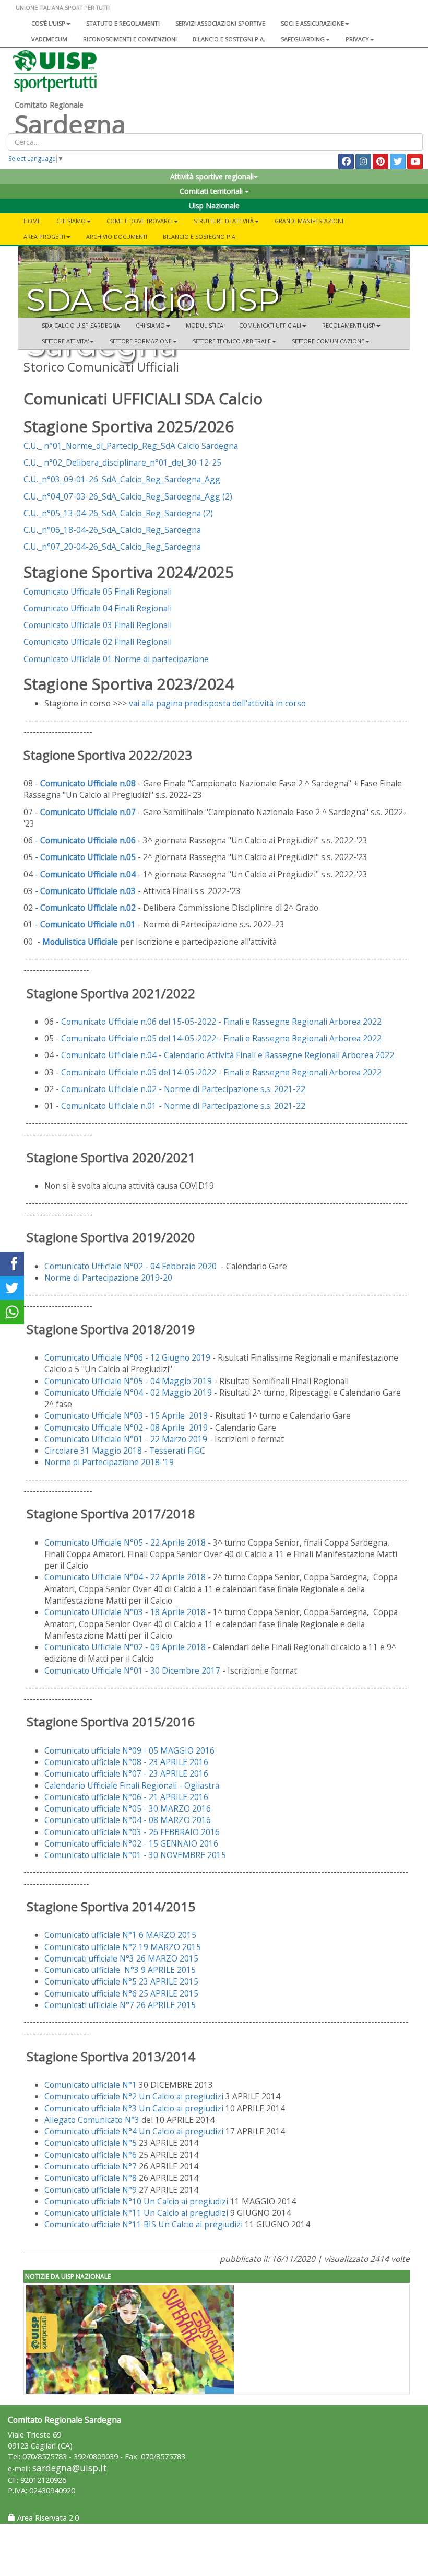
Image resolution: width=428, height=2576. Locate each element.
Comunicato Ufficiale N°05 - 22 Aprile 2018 (125, 1542)
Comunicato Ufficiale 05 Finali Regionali (98, 591)
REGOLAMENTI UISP (349, 325)
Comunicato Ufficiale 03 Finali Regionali (98, 625)
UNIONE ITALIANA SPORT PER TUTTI (63, 8)
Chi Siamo (71, 221)
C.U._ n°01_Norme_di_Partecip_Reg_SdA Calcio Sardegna (131, 446)
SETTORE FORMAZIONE (141, 341)
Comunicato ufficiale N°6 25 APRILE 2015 (121, 1993)
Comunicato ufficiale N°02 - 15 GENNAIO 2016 (131, 1843)
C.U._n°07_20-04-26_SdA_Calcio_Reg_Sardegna (112, 547)
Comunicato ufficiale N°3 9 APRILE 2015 (120, 1970)
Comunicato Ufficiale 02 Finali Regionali (98, 642)
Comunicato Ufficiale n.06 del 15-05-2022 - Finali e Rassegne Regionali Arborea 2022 (221, 1022)
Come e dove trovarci (140, 221)
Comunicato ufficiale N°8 (91, 2178)
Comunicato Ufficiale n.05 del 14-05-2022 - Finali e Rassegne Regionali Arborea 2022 (221, 1038)
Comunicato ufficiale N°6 (91, 2155)
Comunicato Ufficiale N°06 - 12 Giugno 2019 (128, 1357)
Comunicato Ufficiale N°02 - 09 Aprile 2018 (125, 1647)
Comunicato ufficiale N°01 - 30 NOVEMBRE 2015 (135, 1855)
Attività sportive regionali (212, 176)
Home (32, 221)
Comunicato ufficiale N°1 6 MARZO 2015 (120, 1935)
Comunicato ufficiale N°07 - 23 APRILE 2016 (126, 1773)
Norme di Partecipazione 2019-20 (108, 1278)
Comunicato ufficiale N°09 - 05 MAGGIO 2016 (129, 1750)
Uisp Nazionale (214, 206)
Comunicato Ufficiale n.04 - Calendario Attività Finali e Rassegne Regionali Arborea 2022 (228, 1055)
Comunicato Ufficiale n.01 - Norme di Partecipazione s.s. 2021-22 (183, 1106)
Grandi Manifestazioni (309, 221)
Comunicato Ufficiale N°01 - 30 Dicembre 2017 (132, 1670)
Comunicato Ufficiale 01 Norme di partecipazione (116, 659)
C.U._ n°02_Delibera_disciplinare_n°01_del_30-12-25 (122, 462)
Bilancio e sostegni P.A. (229, 39)
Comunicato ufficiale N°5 (91, 2143)
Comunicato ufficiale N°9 (91, 2190)
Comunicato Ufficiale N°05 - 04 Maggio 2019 (129, 1381)
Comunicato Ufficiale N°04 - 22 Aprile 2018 (125, 1577)
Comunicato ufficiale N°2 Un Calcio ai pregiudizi (134, 2096)
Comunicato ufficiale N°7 (91, 2166)
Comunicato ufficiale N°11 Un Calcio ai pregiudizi (136, 2213)
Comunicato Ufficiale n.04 (88, 874)
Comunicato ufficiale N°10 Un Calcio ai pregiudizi (137, 2201)
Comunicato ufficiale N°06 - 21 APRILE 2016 (126, 1797)
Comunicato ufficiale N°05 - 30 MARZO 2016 (128, 1808)
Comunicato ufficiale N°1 (91, 2085)
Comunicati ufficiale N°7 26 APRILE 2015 (121, 2005)
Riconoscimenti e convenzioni (130, 39)
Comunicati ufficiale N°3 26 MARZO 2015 (121, 1958)
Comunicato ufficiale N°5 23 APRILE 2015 (121, 1981)
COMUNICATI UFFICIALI (270, 325)
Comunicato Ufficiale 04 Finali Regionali (99, 608)
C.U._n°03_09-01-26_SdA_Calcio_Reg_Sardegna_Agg (122, 479)
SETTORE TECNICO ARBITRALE (232, 341)
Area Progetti (44, 236)
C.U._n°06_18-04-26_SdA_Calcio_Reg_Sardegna (112, 530)
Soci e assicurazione (312, 23)
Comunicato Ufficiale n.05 (88, 857)
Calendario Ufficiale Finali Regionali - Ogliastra (132, 1785)
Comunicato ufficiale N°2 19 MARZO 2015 (123, 1947)
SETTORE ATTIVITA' (65, 341)
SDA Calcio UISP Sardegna (81, 325)
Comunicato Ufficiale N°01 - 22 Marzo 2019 (127, 1439)
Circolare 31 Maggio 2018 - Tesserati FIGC (125, 1451)
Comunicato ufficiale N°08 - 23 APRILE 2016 (126, 1762)
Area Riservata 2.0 (47, 2518)
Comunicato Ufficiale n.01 (88, 924)
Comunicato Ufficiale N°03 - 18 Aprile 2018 (125, 1612)
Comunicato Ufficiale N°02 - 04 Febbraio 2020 (130, 1266)
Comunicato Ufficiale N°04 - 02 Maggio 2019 (129, 1393)
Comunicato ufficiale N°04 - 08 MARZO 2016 (128, 1820)
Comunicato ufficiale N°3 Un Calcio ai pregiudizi (134, 2108)
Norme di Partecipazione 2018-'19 (109, 1462)
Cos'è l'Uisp (48, 23)
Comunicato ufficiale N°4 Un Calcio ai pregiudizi (134, 2131)
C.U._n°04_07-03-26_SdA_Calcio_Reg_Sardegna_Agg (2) (128, 496)
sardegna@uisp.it (70, 2468)
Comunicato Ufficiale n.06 (88, 840)
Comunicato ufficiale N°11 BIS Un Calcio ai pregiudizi (145, 2224)
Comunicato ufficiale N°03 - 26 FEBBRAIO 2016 (132, 1832)
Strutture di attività (224, 221)
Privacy (357, 39)
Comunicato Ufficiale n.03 (88, 891)
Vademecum (49, 39)
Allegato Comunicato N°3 (92, 2120)
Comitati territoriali (212, 191)
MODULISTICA (205, 325)
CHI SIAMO (150, 325)
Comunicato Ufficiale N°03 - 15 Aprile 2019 (127, 1415)
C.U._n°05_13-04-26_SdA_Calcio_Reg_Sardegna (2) (118, 513)
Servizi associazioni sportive (220, 23)
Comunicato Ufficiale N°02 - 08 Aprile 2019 (127, 1428)
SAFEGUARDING (303, 39)
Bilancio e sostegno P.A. (200, 236)
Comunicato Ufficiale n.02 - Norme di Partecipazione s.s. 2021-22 (183, 1089)
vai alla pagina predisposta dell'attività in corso (217, 703)
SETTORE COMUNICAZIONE (328, 341)
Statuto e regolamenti (123, 23)
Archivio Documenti (117, 236)
